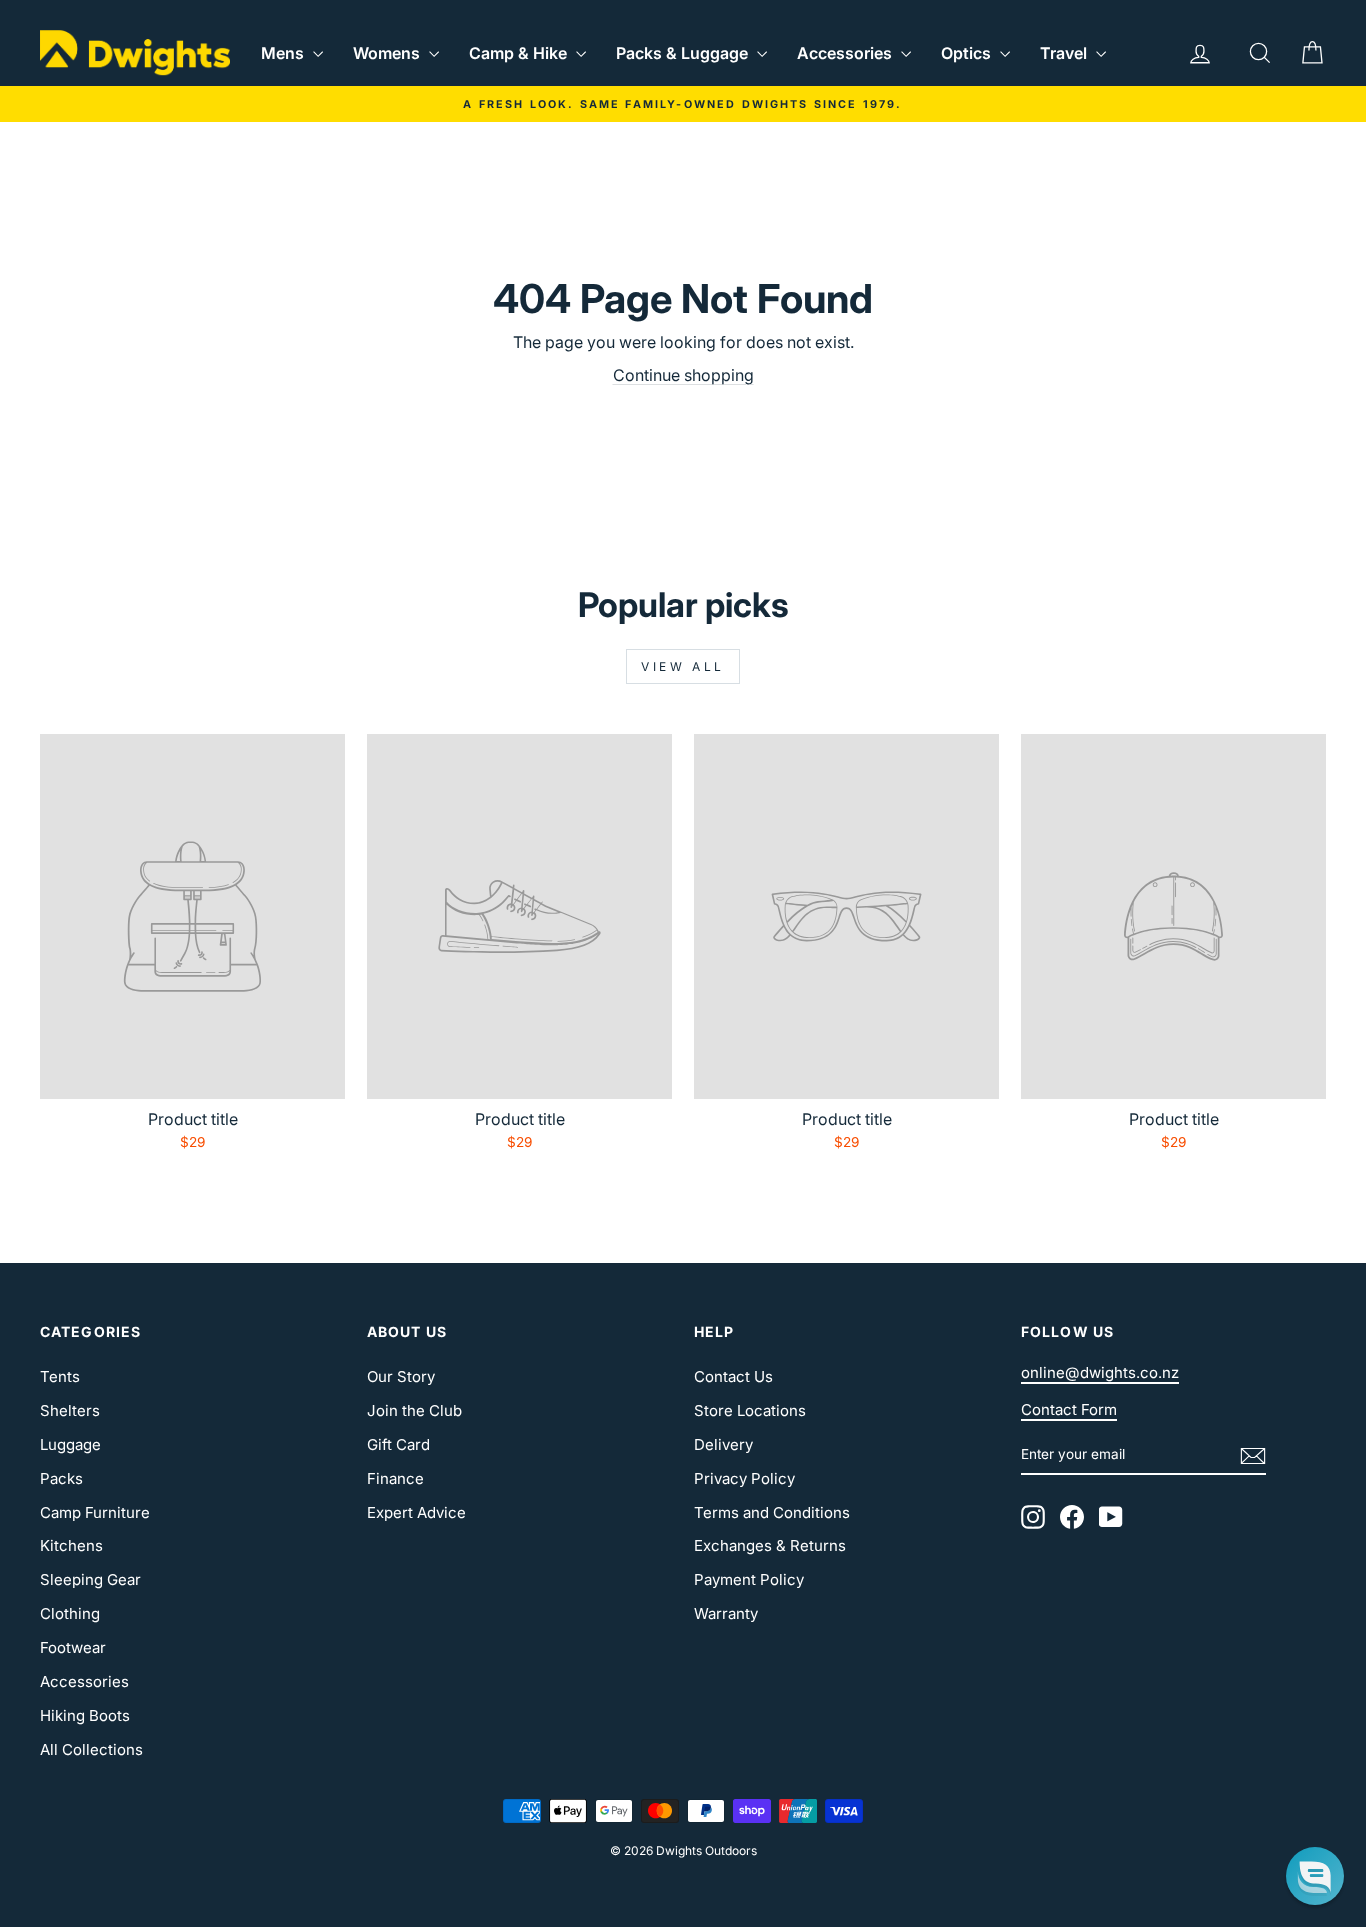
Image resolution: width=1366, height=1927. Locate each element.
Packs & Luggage (684, 53)
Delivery (723, 1444)
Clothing (70, 1613)
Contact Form (1069, 1409)
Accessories (846, 53)
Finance (395, 1478)
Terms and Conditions (772, 1512)
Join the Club (414, 1410)
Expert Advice (416, 1512)
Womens (388, 53)
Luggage (70, 1444)
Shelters (70, 1410)
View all (683, 666)
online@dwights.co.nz (1100, 1372)
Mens (284, 53)
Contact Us (733, 1376)
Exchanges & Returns (770, 1545)
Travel (1065, 53)
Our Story (401, 1376)
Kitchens (71, 1545)
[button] (1315, 1876)
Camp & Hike (520, 53)
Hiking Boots (85, 1715)
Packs (61, 1478)
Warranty (726, 1613)
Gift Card (398, 1444)
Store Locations (750, 1410)
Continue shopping (683, 375)
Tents (60, 1376)
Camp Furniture (95, 1512)
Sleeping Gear (90, 1579)
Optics (968, 53)
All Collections (91, 1749)
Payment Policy (749, 1579)
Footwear (73, 1647)
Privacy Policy (744, 1478)
